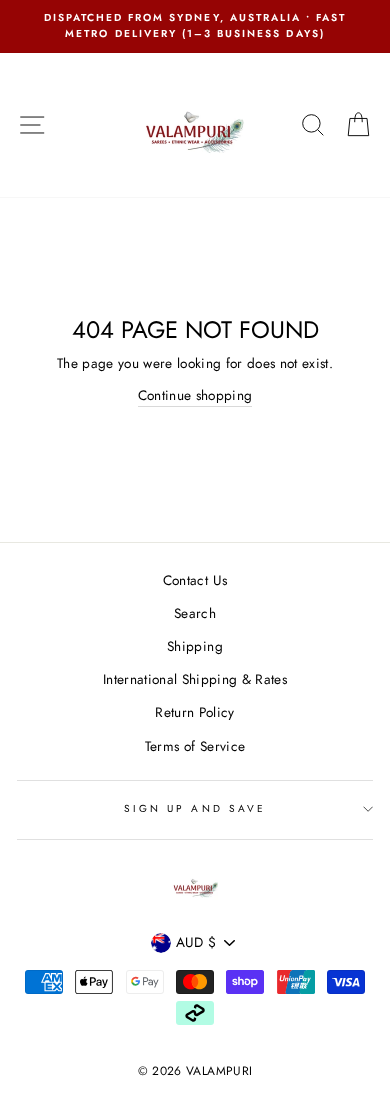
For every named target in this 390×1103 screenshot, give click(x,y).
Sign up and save (195, 808)
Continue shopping (195, 395)
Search (195, 613)
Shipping (195, 646)
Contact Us (195, 580)
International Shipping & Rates (195, 679)
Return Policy (194, 712)
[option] (195, 26)
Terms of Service (195, 746)
